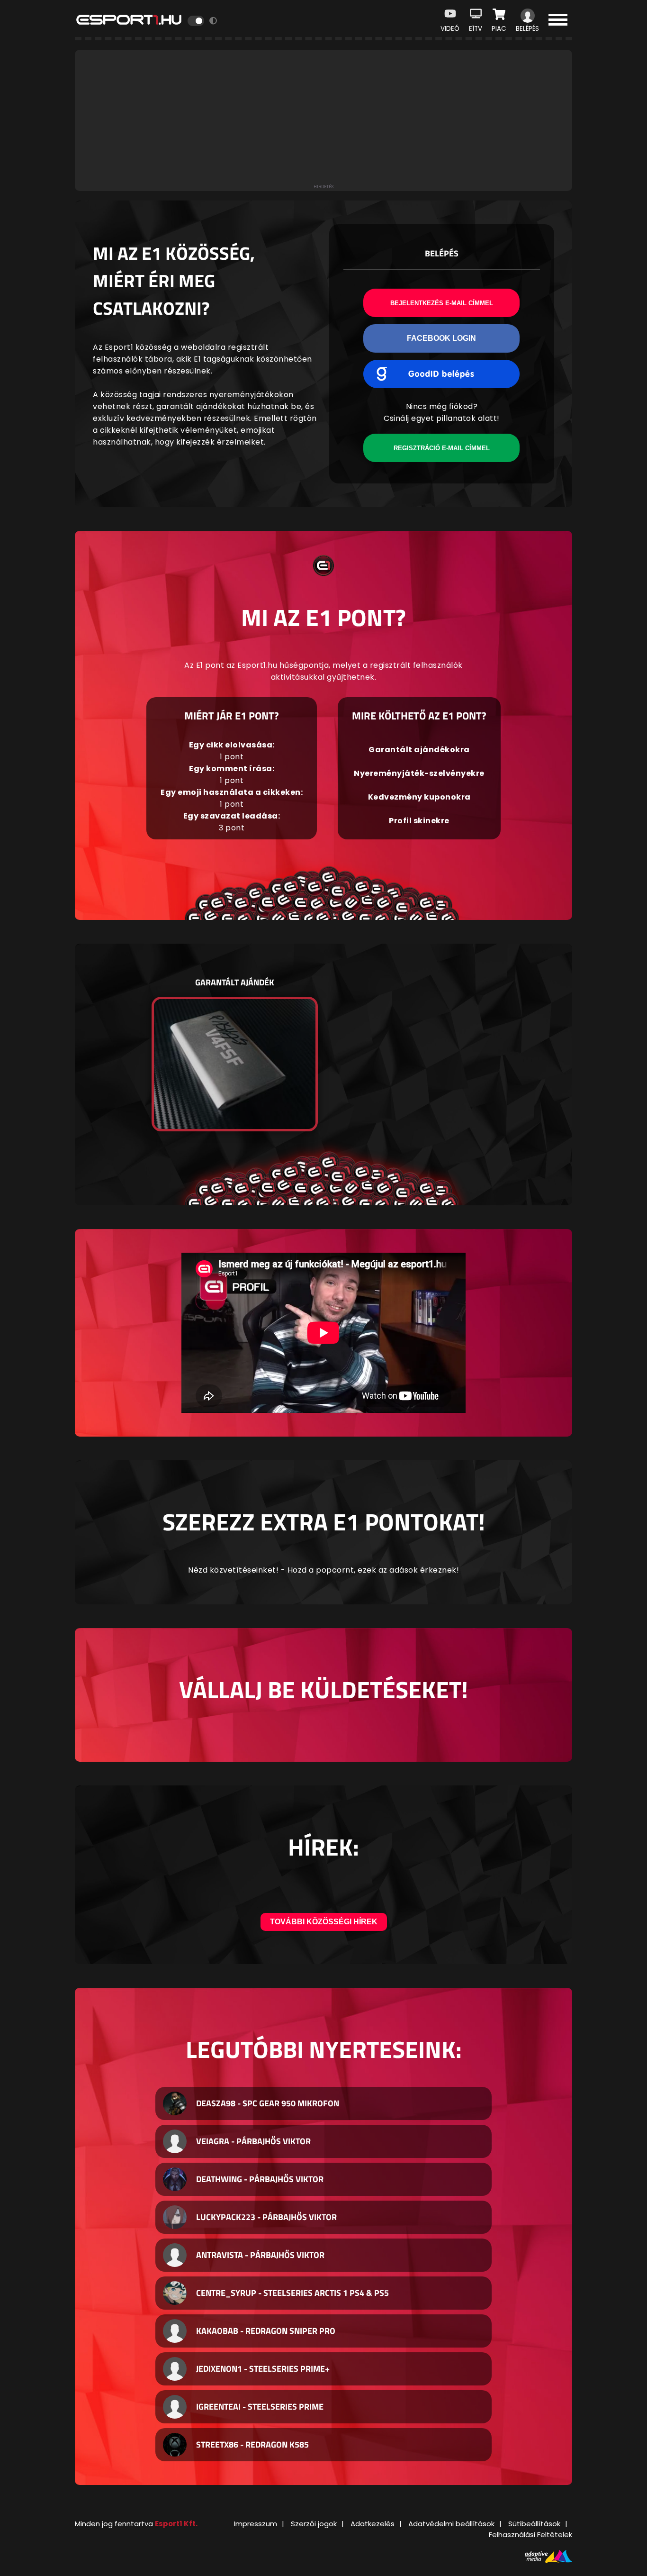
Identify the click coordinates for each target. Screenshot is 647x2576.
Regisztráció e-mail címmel (442, 448)
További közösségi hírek (324, 1922)
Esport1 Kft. (176, 2524)
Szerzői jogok (314, 2524)
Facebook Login (441, 338)
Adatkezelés (373, 2524)
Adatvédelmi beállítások (451, 2524)
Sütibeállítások (534, 2524)
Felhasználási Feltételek (530, 2535)
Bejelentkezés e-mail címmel (442, 303)
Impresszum (256, 2524)
